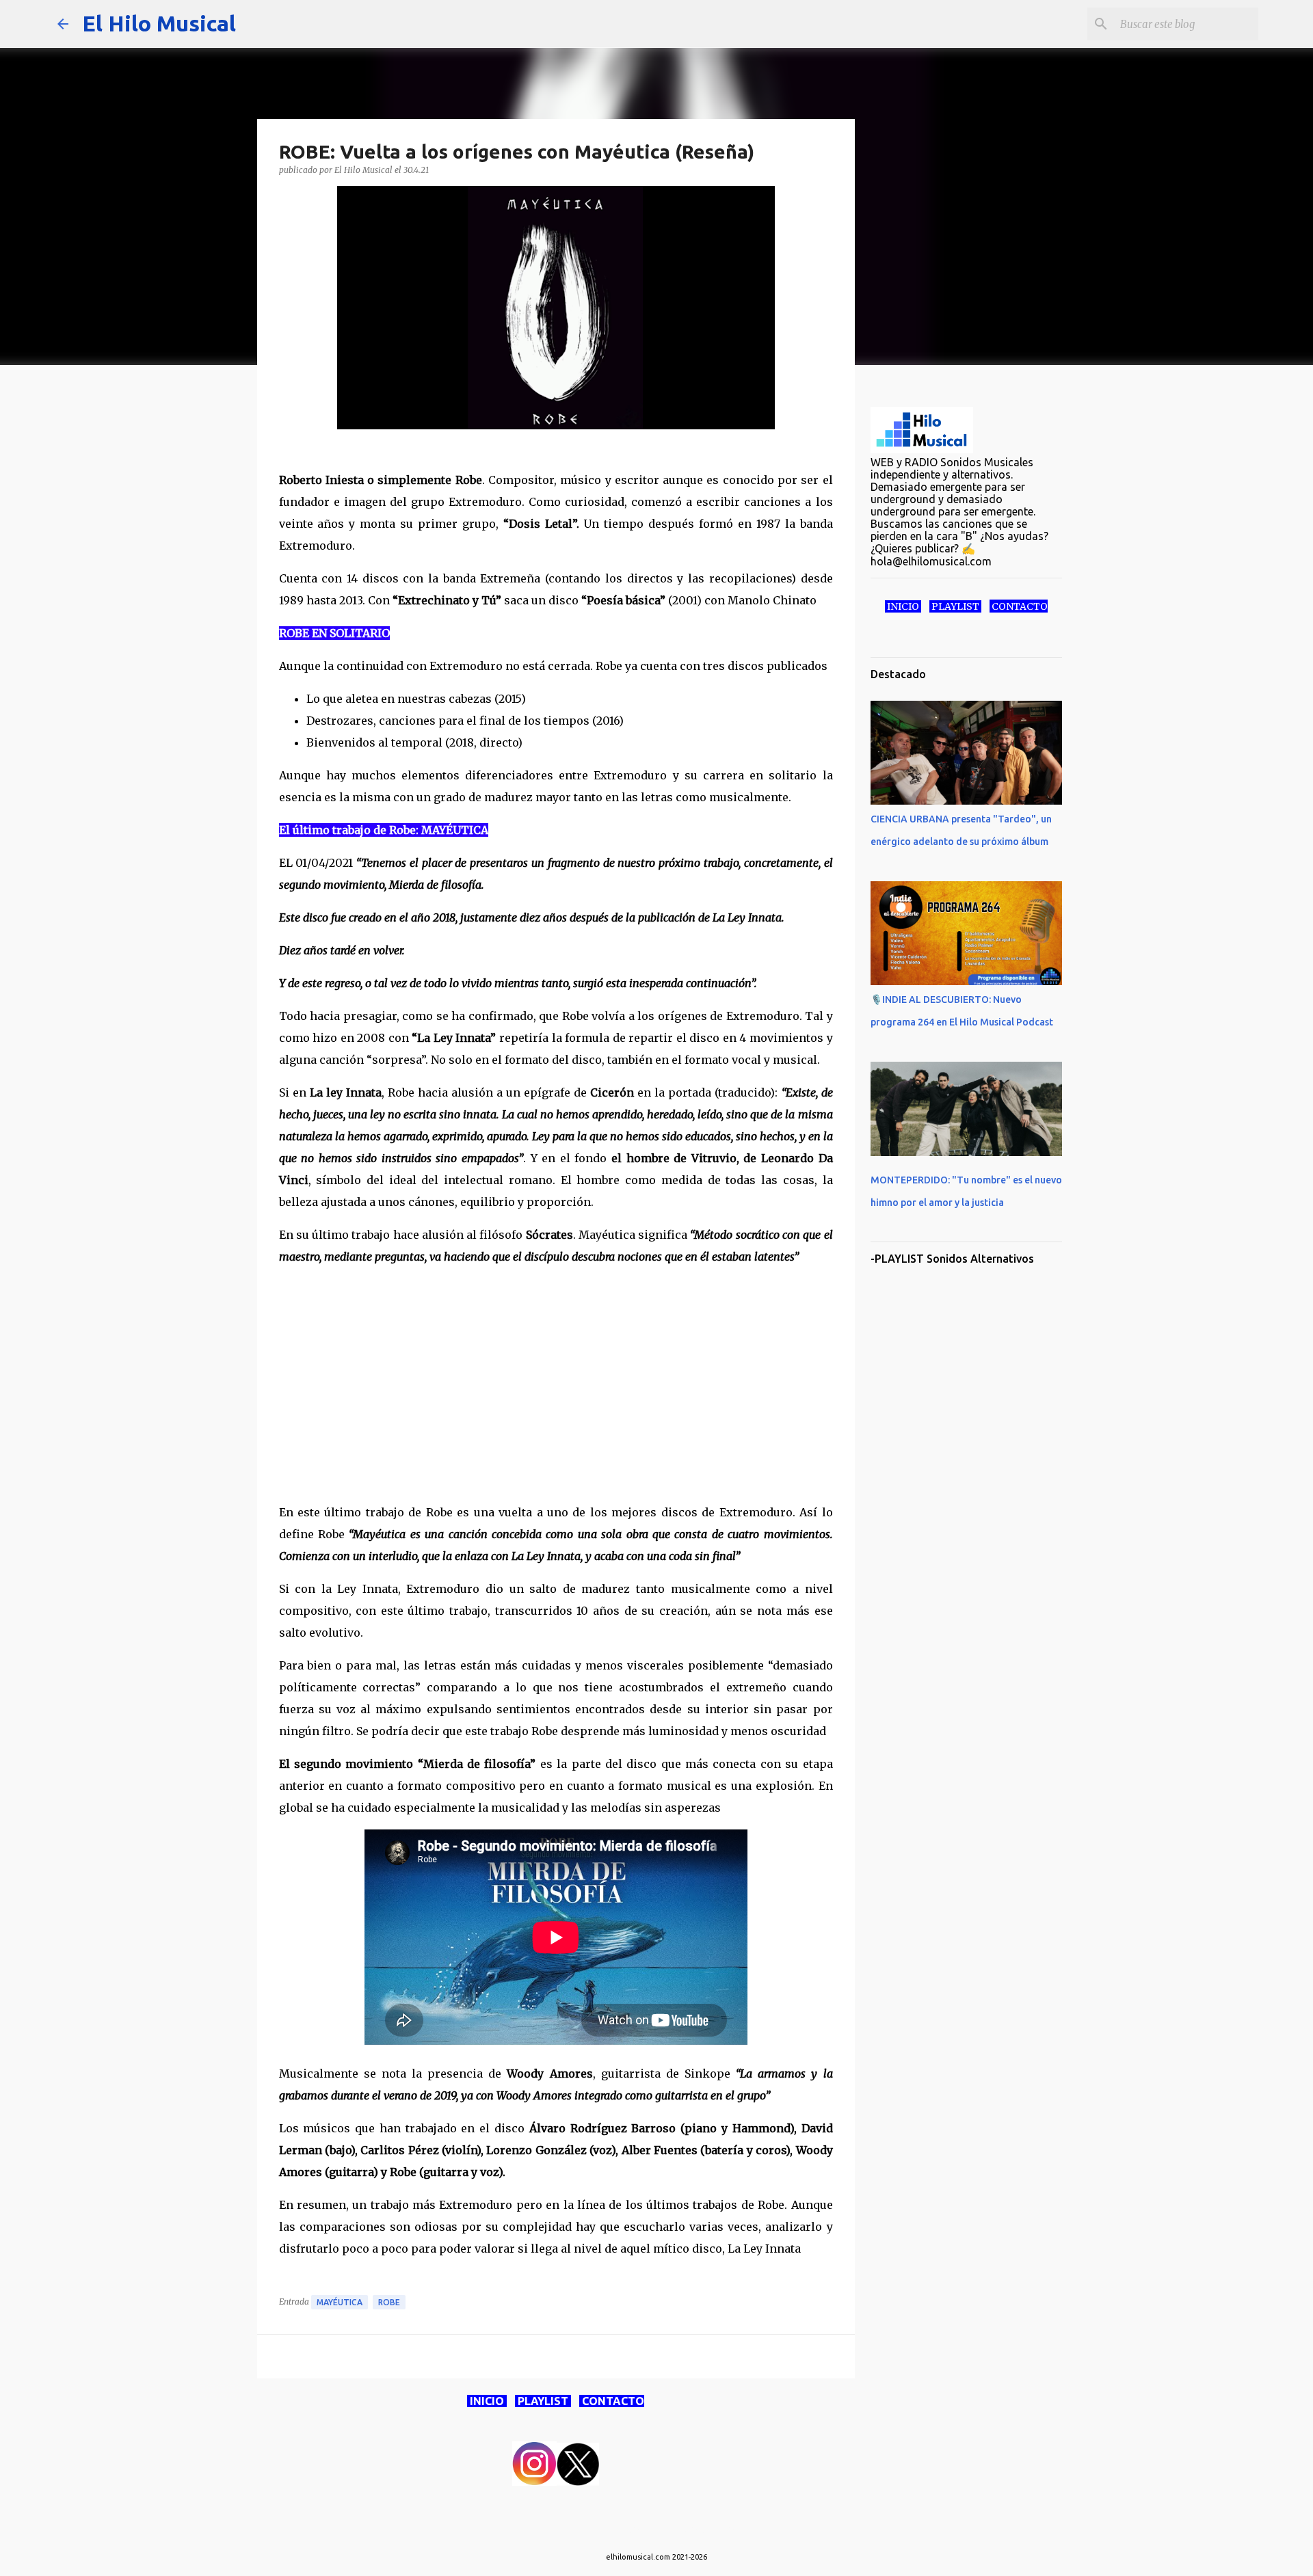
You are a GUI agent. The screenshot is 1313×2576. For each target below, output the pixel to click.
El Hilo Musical (159, 23)
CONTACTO (612, 2401)
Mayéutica (340, 2302)
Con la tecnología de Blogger (665, 2529)
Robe (389, 2302)
